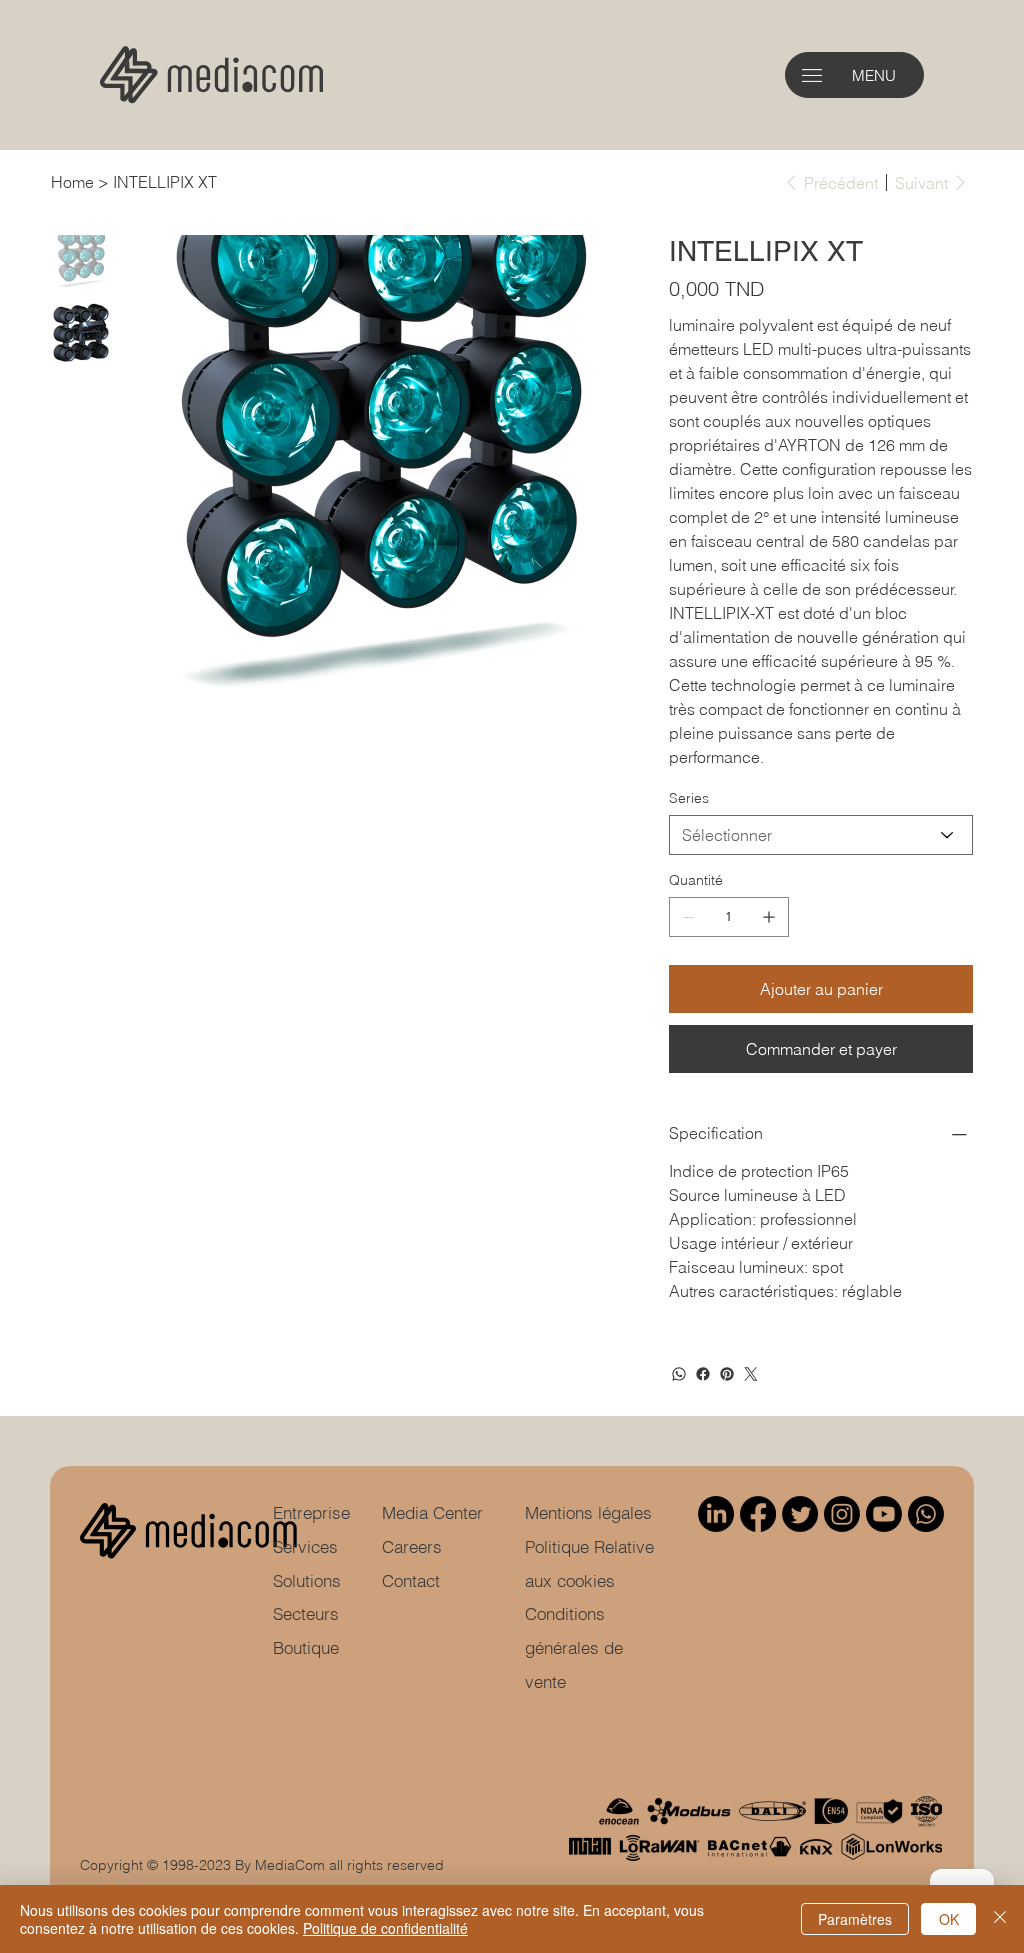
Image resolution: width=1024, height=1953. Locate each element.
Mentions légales (588, 1512)
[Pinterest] (727, 1374)
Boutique (306, 1647)
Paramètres (855, 1919)
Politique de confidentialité (385, 1928)
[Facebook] (703, 1374)
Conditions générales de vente (574, 1647)
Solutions (307, 1580)
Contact (411, 1580)
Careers (412, 1546)
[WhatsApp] (679, 1374)
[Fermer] (1000, 1919)
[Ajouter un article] (769, 917)
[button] (812, 75)
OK (949, 1919)
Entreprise (311, 1512)
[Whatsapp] (926, 1514)
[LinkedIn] (716, 1514)
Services (305, 1546)
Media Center (432, 1512)
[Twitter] (751, 1374)
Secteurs (306, 1613)
